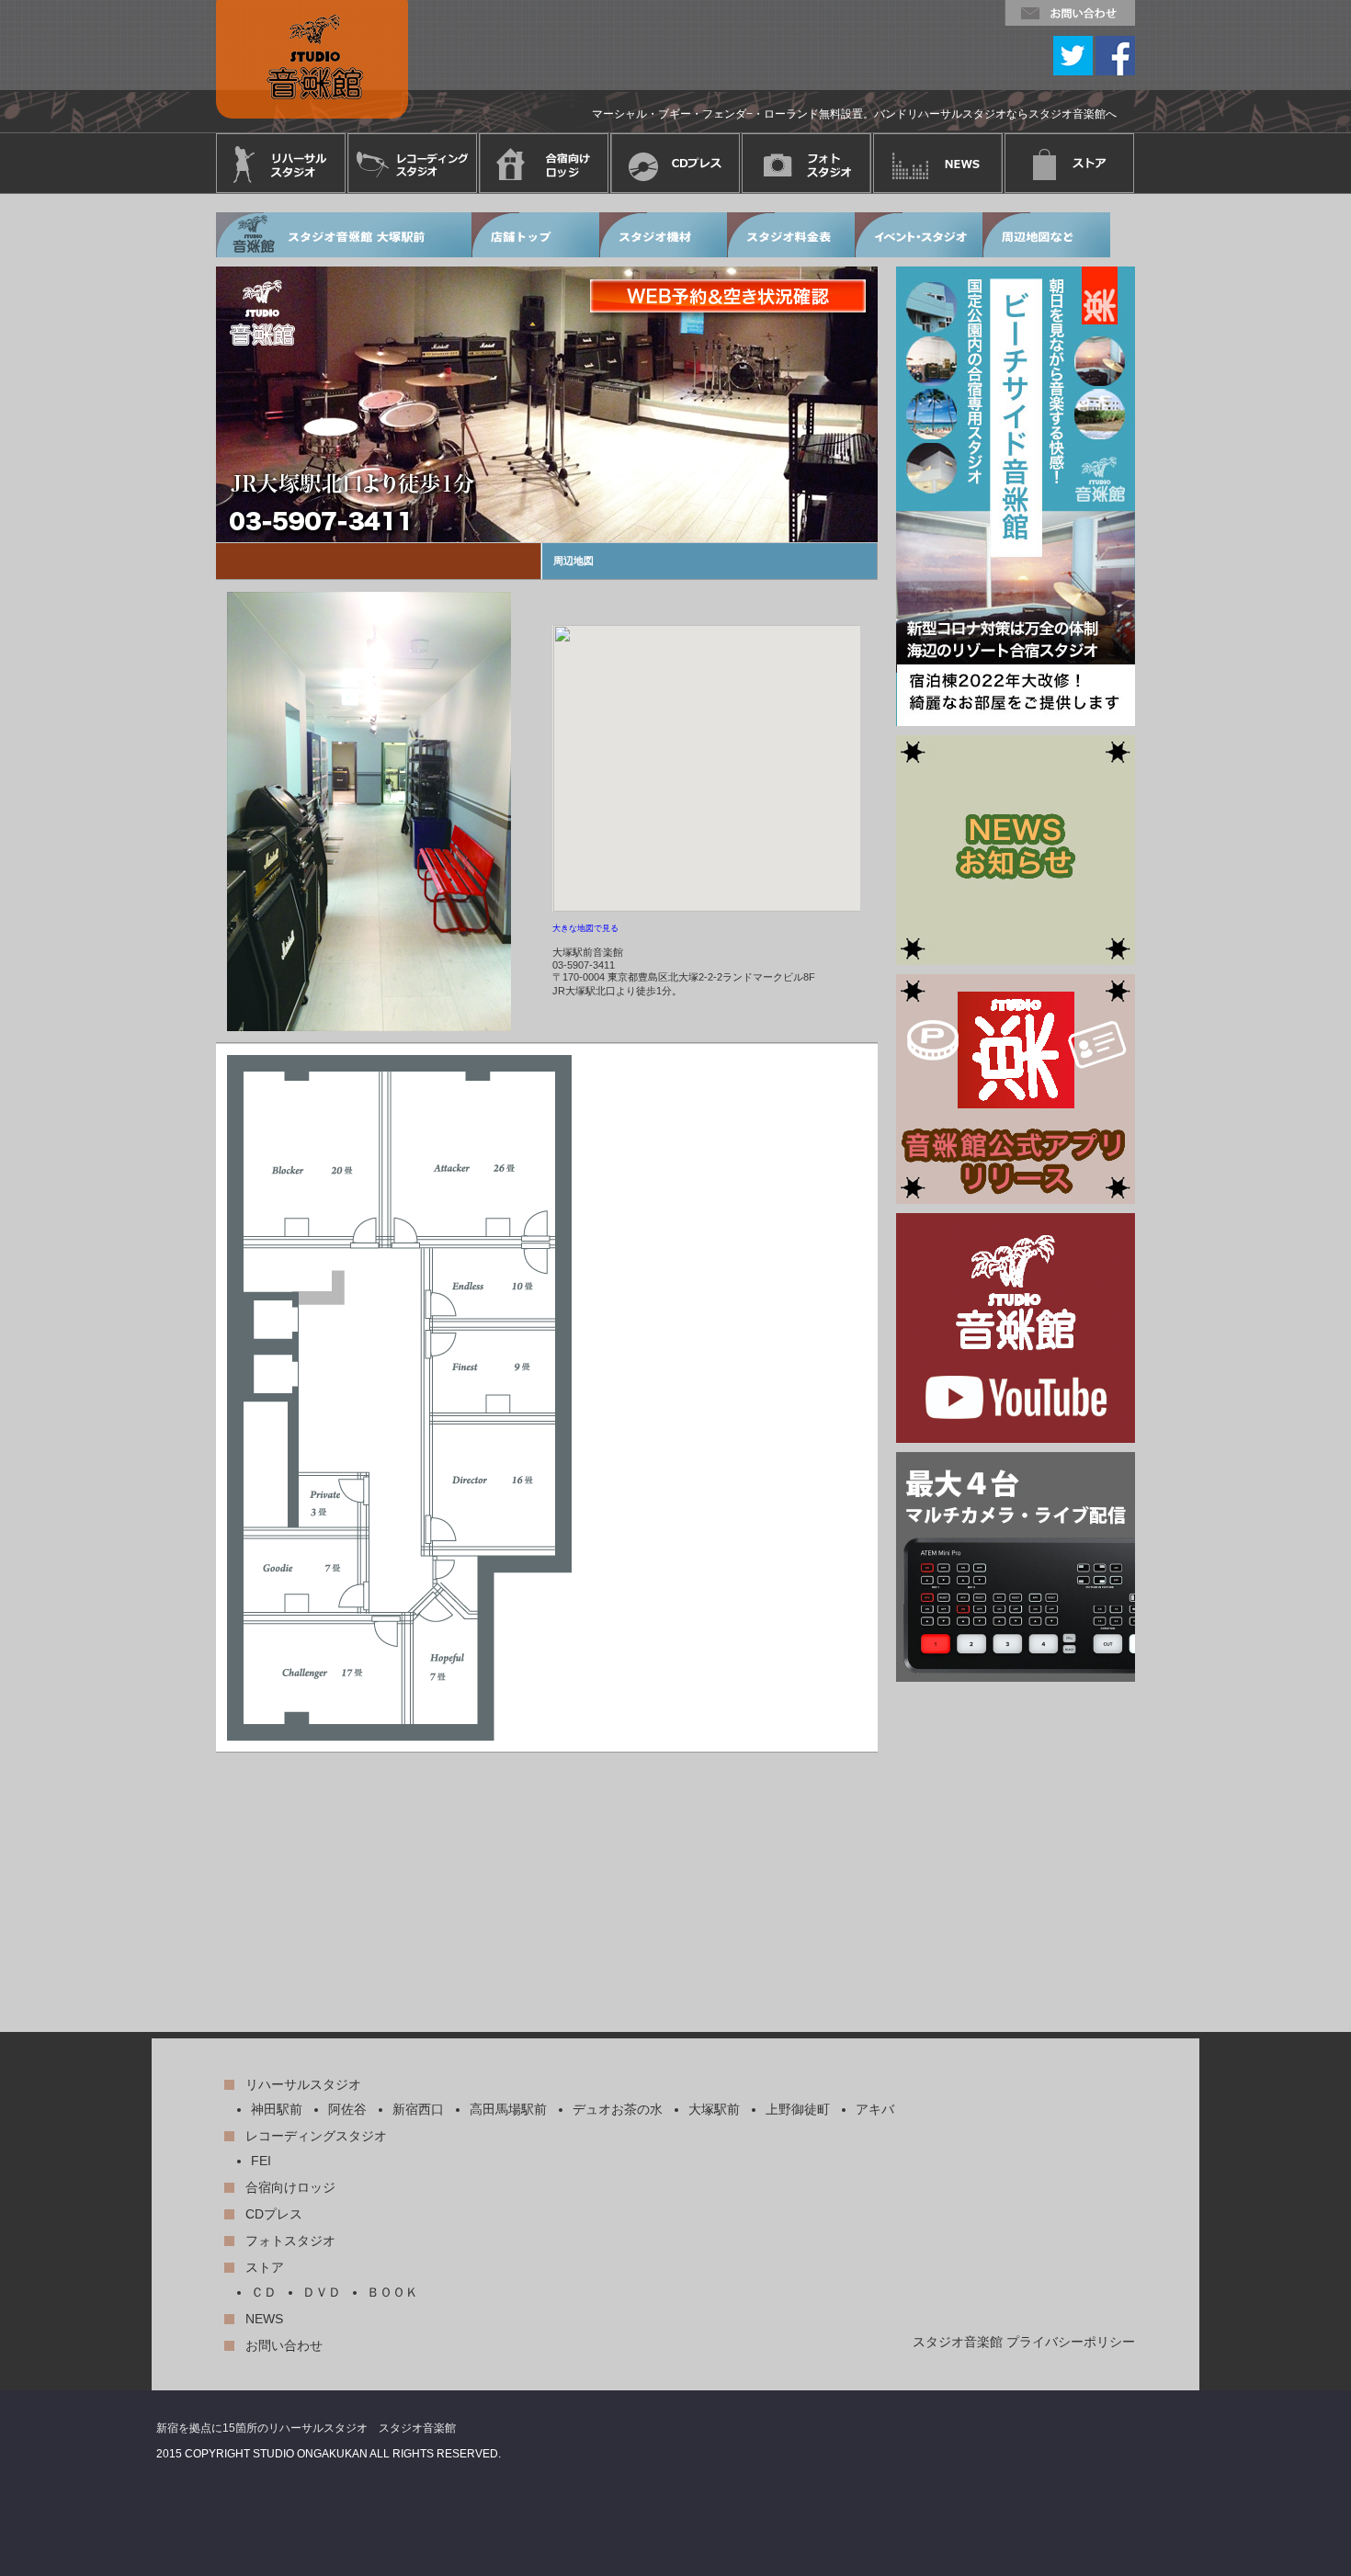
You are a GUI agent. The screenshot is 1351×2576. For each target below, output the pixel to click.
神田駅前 (277, 2109)
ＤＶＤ (322, 2292)
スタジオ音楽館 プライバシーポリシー (1024, 2342)
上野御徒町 (798, 2109)
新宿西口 (418, 2109)
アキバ (875, 2109)
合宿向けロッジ (290, 2187)
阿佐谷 (347, 2109)
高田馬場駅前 (508, 2109)
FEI (261, 2161)
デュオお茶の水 (618, 2109)
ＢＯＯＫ (392, 2292)
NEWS (264, 2319)
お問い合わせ (284, 2345)
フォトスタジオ (290, 2241)
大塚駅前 (714, 2109)
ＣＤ (264, 2292)
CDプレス (274, 2214)
